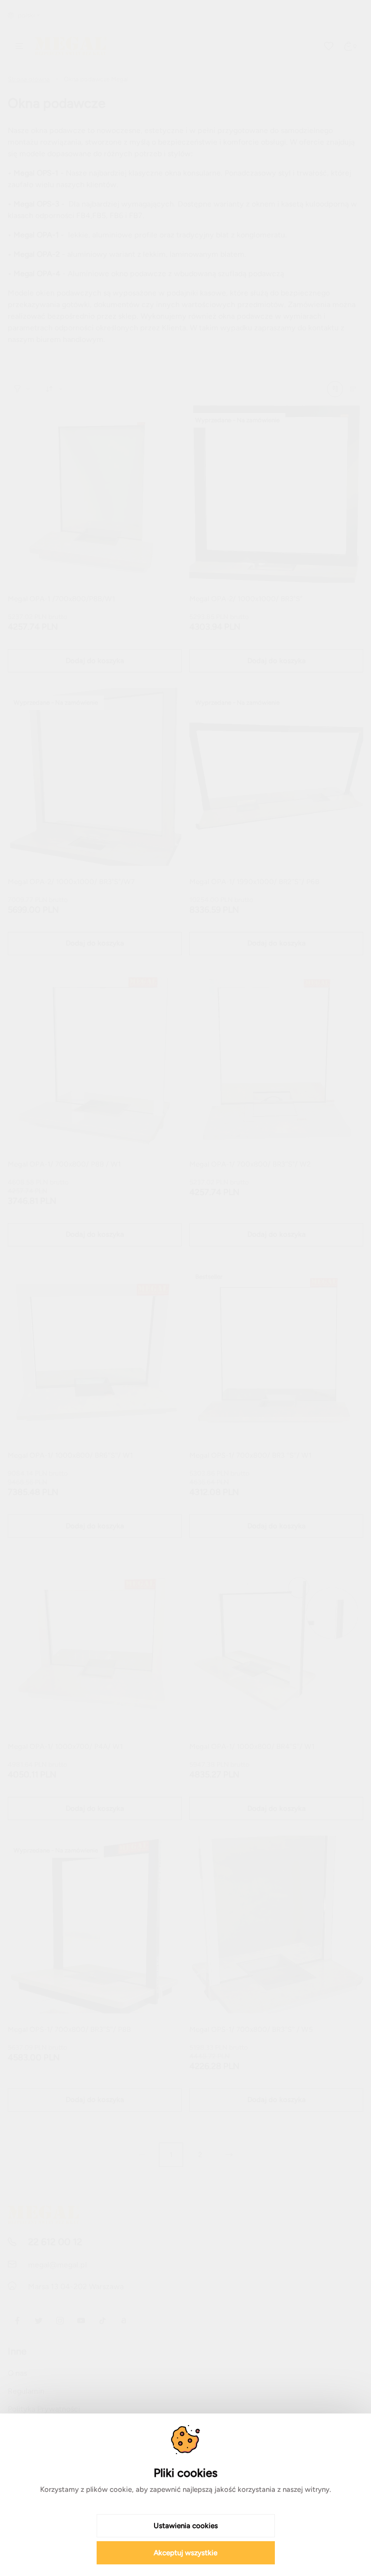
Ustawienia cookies (186, 2526)
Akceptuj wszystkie (185, 2553)
